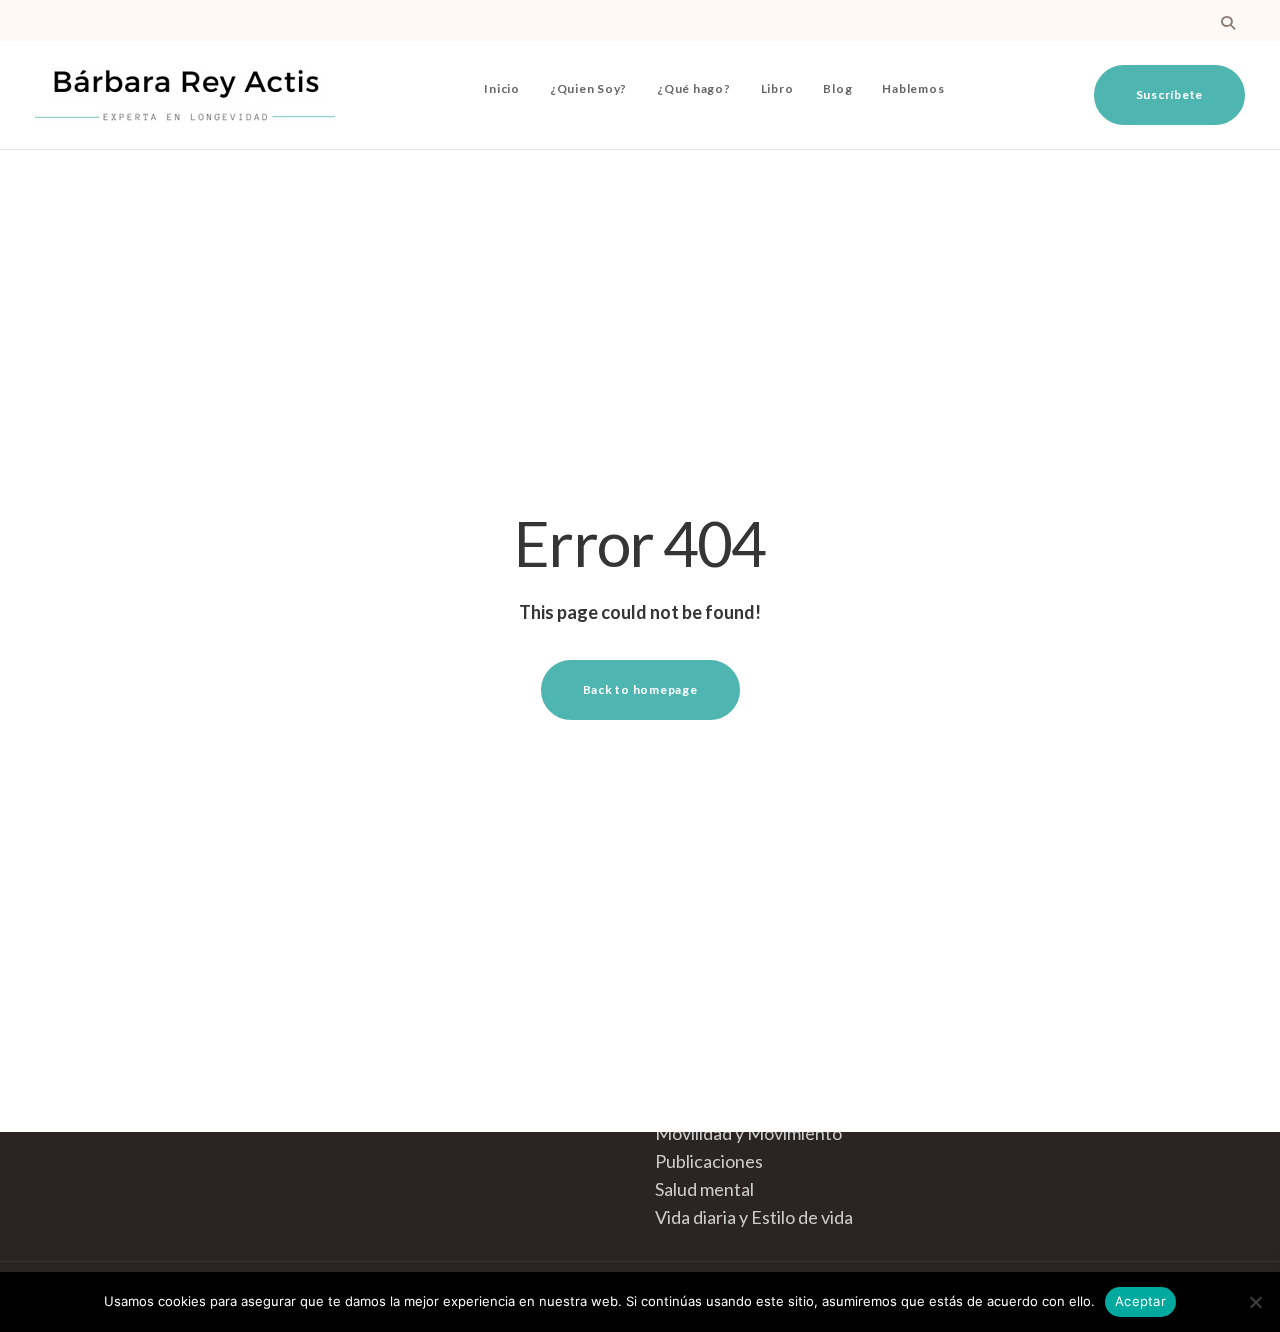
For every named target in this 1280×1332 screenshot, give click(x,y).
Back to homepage (640, 689)
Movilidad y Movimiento (748, 1133)
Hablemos (913, 88)
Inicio (502, 88)
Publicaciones (709, 1161)
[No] (1255, 1302)
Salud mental (704, 1189)
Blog (837, 88)
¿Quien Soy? (588, 88)
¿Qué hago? (694, 88)
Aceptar (1140, 1301)
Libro (777, 88)
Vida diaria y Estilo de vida (754, 1217)
